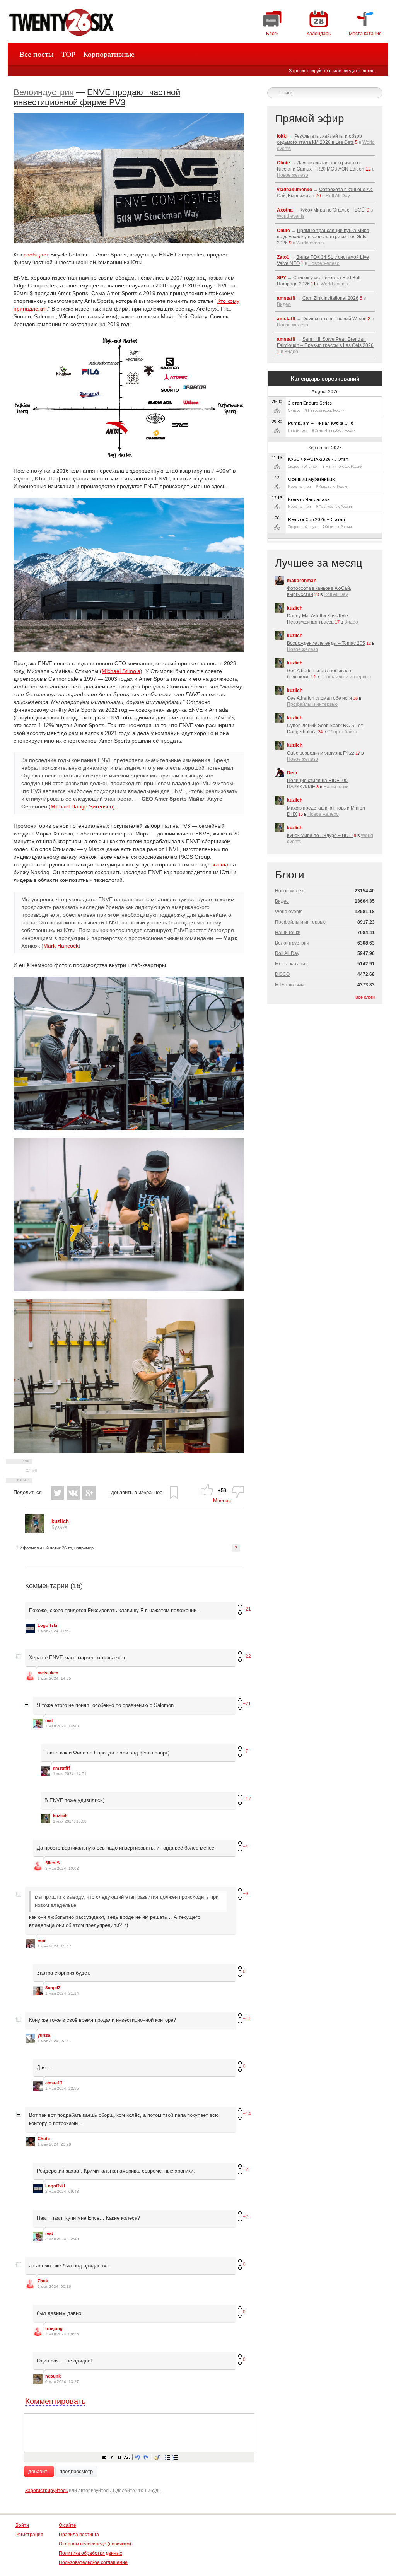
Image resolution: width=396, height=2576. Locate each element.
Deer (292, 773)
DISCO (282, 974)
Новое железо (293, 175)
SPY (282, 278)
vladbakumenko (294, 190)
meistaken (48, 1673)
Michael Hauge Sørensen (82, 806)
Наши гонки (336, 787)
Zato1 (283, 257)
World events (291, 216)
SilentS (52, 1863)
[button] (104, 2457)
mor (42, 1941)
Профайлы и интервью (346, 677)
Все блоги (365, 997)
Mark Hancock (61, 946)
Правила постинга (79, 2535)
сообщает (36, 255)
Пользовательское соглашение (93, 2562)
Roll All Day (338, 196)
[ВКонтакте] (73, 1493)
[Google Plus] (89, 1493)
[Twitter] (57, 1493)
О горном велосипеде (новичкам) (95, 2544)
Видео (284, 304)
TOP (68, 54)
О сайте (67, 2525)
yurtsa (44, 2035)
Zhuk (43, 2281)
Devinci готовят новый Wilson (335, 319)
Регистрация (29, 2535)
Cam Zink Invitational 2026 (330, 298)
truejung (54, 2328)
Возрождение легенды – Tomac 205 (326, 643)
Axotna (285, 210)
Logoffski (47, 1625)
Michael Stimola (121, 671)
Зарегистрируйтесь (310, 71)
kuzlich (60, 1816)
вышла (220, 864)
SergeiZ (53, 1988)
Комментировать (55, 2401)
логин (369, 71)
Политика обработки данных (90, 2553)
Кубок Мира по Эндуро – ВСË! (333, 210)
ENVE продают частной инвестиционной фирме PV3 (97, 97)
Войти (22, 2525)
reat (49, 1720)
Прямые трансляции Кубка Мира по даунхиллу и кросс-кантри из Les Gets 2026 (323, 237)
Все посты (36, 54)
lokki (282, 136)
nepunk (53, 2376)
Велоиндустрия (44, 92)
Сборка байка (342, 732)
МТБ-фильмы (290, 985)
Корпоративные (109, 54)
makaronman (302, 581)
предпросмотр (76, 2471)
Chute (44, 2139)
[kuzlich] (34, 1531)
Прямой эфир (310, 119)
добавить (39, 2471)
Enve (31, 1470)
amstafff (61, 1768)
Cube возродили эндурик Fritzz (321, 753)
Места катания (291, 964)
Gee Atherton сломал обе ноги (319, 698)
